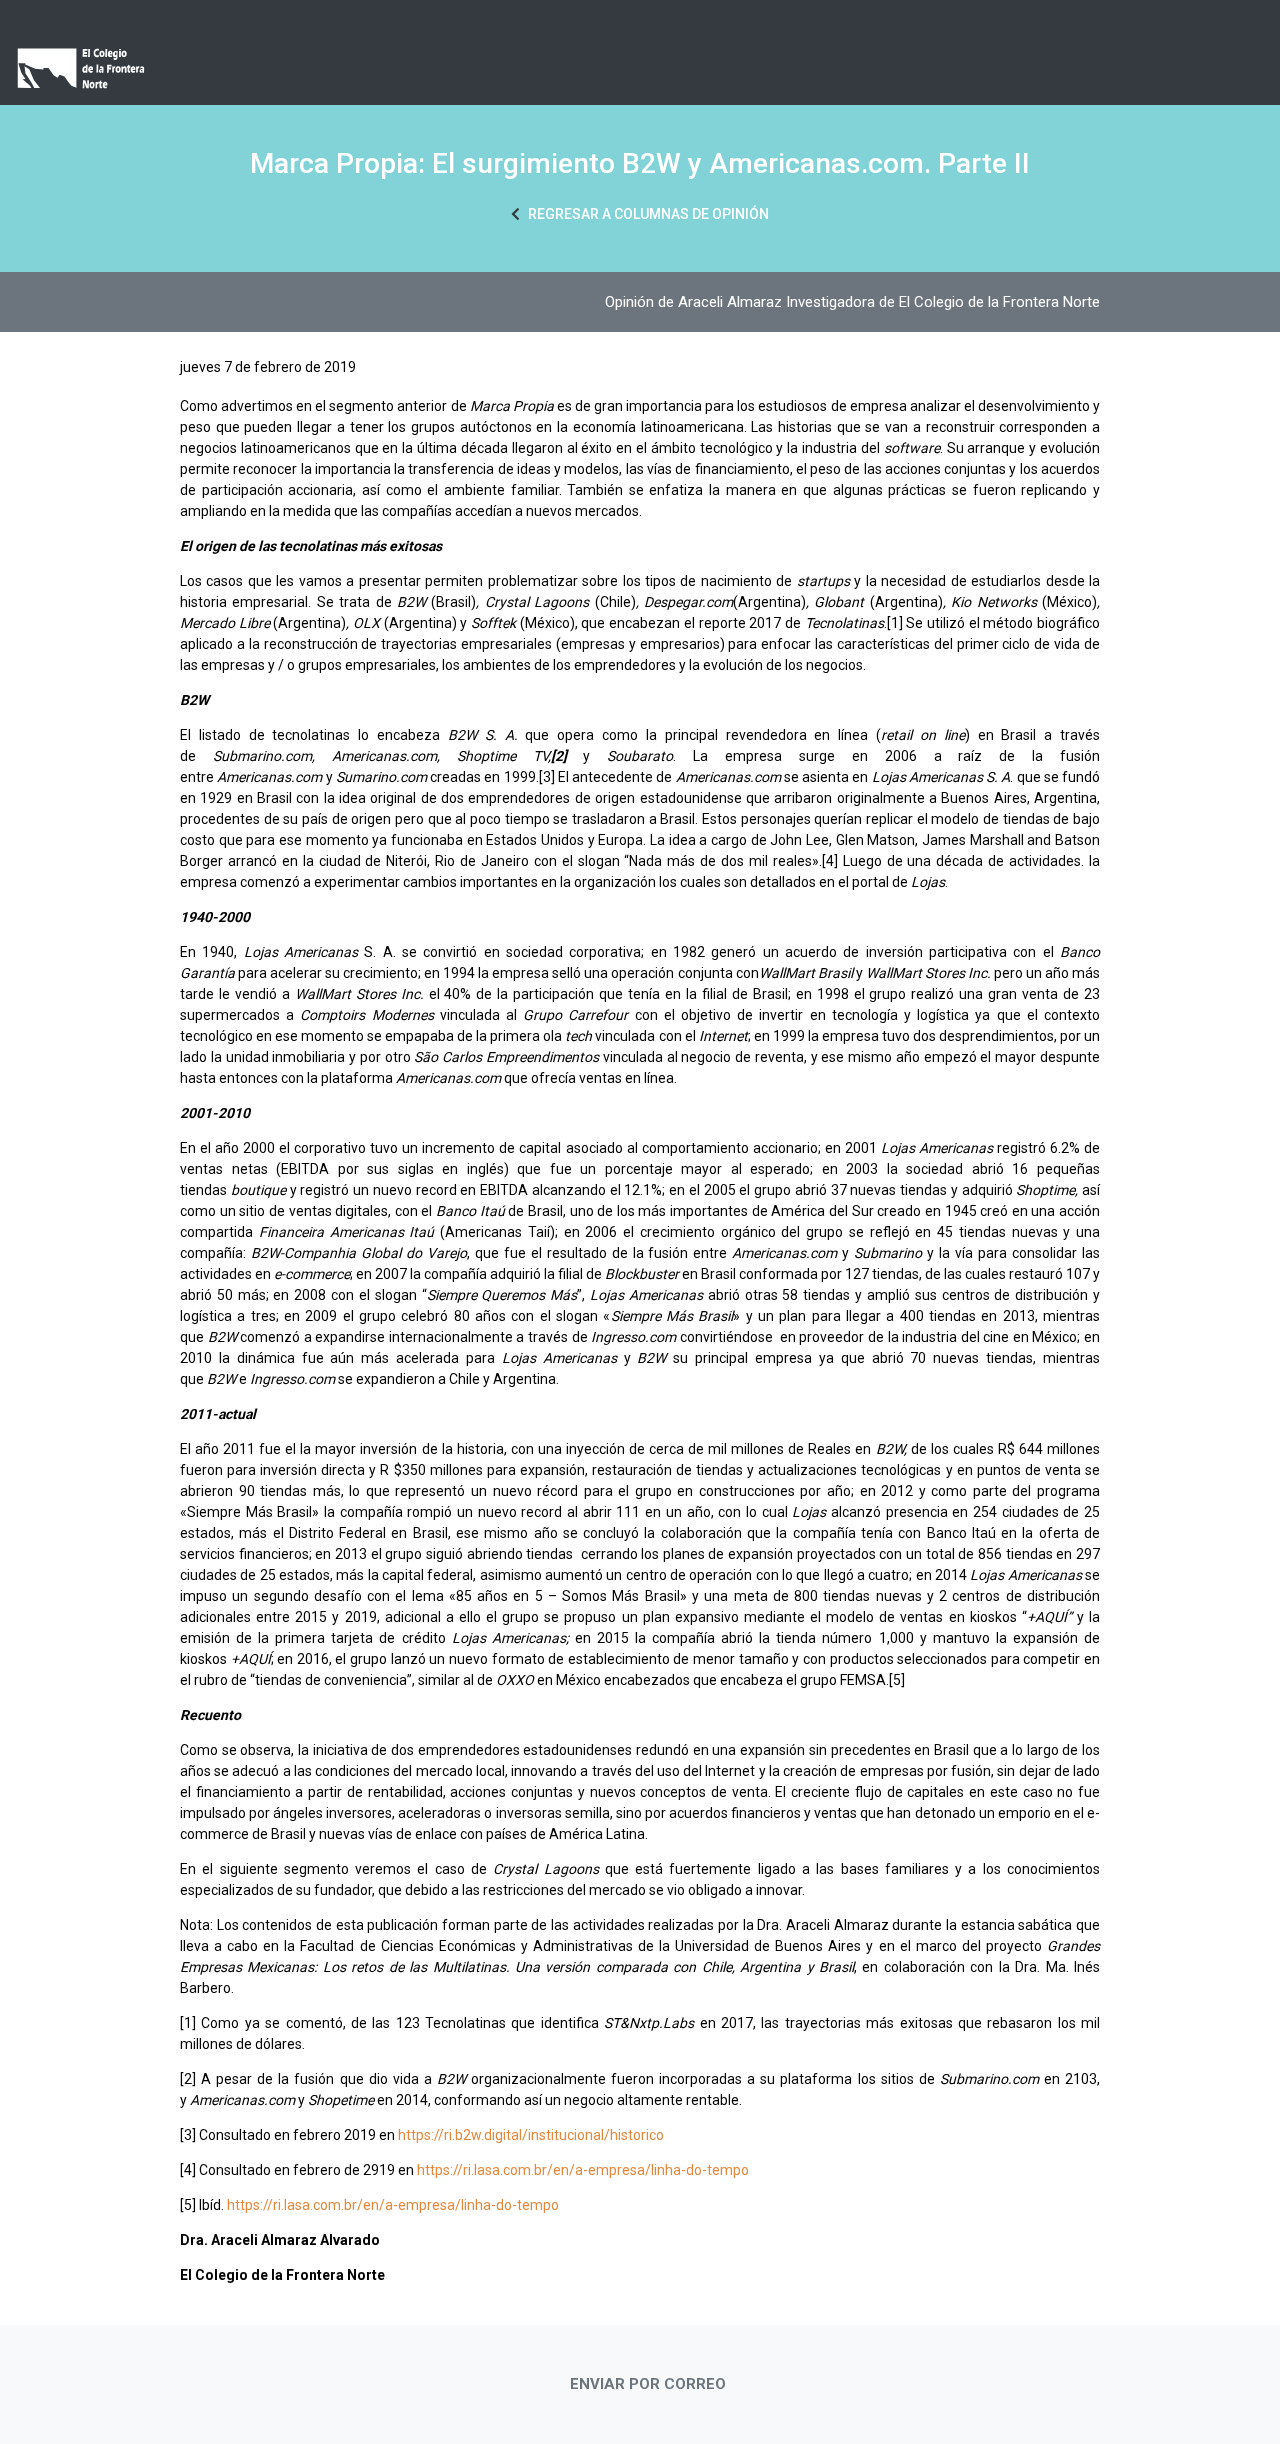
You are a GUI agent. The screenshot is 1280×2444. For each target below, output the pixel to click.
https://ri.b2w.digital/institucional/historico (531, 2135)
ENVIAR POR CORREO (648, 2384)
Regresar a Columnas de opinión (647, 214)
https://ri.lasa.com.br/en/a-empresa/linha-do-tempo (583, 2170)
